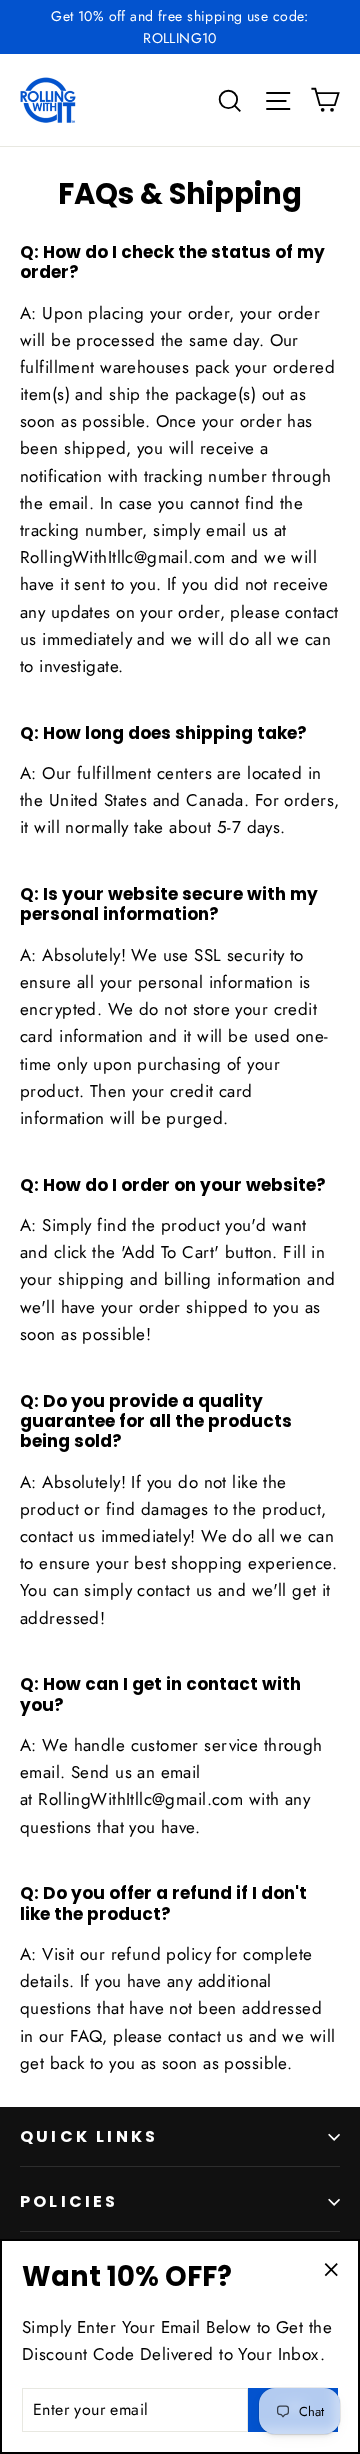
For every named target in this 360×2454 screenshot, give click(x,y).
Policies (69, 2201)
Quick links (89, 2136)
